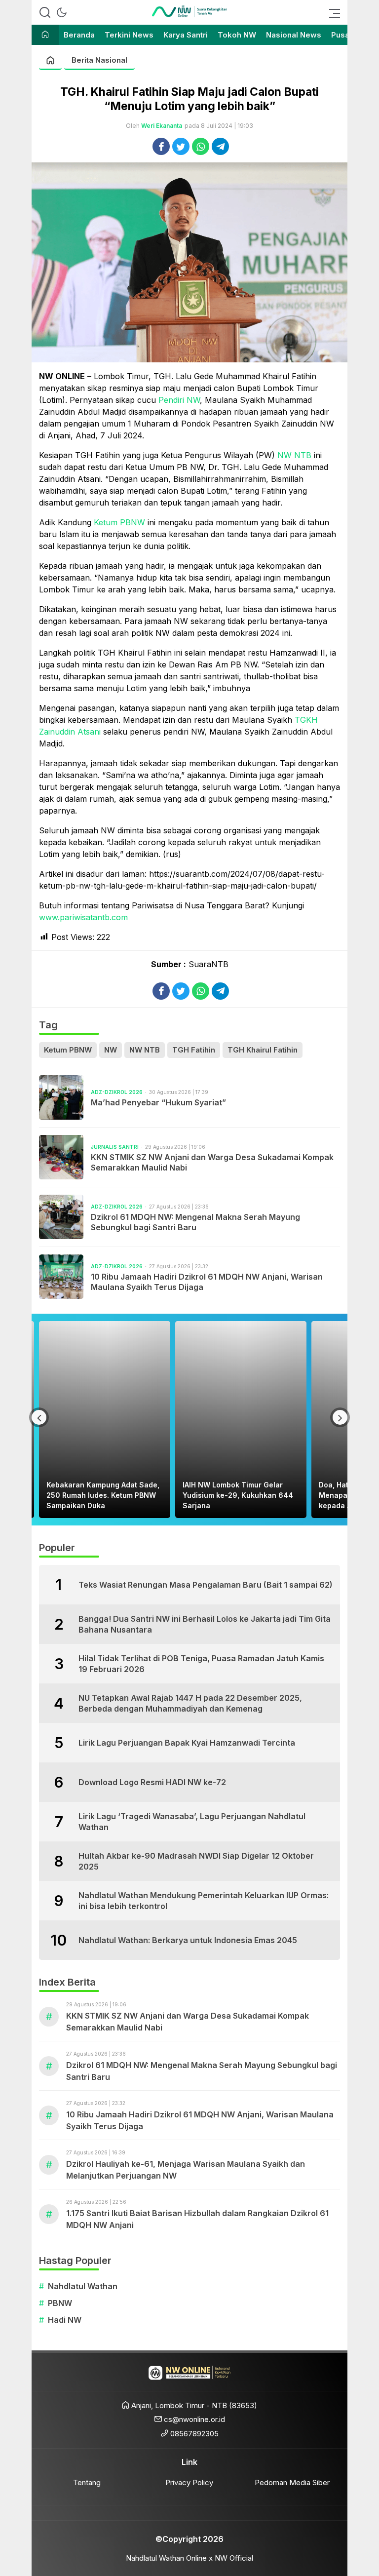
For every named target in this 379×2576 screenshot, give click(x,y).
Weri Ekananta (162, 126)
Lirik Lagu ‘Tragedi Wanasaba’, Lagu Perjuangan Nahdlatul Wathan (192, 1822)
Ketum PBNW (119, 522)
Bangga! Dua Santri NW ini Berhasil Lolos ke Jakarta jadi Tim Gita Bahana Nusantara (205, 1624)
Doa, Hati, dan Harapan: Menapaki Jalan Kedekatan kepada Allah (235, 1495)
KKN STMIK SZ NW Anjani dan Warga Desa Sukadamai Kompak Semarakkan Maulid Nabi (212, 1162)
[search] (45, 12)
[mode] (62, 12)
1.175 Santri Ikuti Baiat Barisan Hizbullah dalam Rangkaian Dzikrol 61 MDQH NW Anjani (197, 2219)
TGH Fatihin (194, 1050)
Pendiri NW (179, 400)
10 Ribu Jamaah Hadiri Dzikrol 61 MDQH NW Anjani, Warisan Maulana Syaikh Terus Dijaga (207, 1282)
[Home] (45, 35)
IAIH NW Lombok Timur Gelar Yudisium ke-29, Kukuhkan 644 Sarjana (106, 1495)
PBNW (60, 2303)
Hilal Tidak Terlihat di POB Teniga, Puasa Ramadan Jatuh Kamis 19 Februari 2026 (201, 1664)
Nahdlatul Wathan (83, 2286)
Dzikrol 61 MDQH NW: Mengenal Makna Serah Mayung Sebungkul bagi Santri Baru (195, 1222)
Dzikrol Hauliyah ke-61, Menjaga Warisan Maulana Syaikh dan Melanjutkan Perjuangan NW (186, 2170)
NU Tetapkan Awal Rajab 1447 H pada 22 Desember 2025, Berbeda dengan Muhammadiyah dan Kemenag (190, 1703)
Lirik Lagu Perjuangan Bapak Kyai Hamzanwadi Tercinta (187, 1743)
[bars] (332, 12)
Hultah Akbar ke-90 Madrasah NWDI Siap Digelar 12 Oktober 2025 (196, 1861)
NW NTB (294, 455)
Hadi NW (65, 2320)
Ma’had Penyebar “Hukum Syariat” (158, 1102)
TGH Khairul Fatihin (263, 1050)
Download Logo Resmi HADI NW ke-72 (152, 1782)
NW (111, 1050)
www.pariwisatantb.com (83, 917)
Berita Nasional (99, 60)
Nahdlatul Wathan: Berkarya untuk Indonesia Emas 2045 (188, 1940)
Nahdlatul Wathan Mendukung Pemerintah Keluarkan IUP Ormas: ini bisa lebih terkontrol (204, 1901)
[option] (109, 1420)
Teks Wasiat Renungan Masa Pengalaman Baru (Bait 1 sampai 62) (206, 1585)
